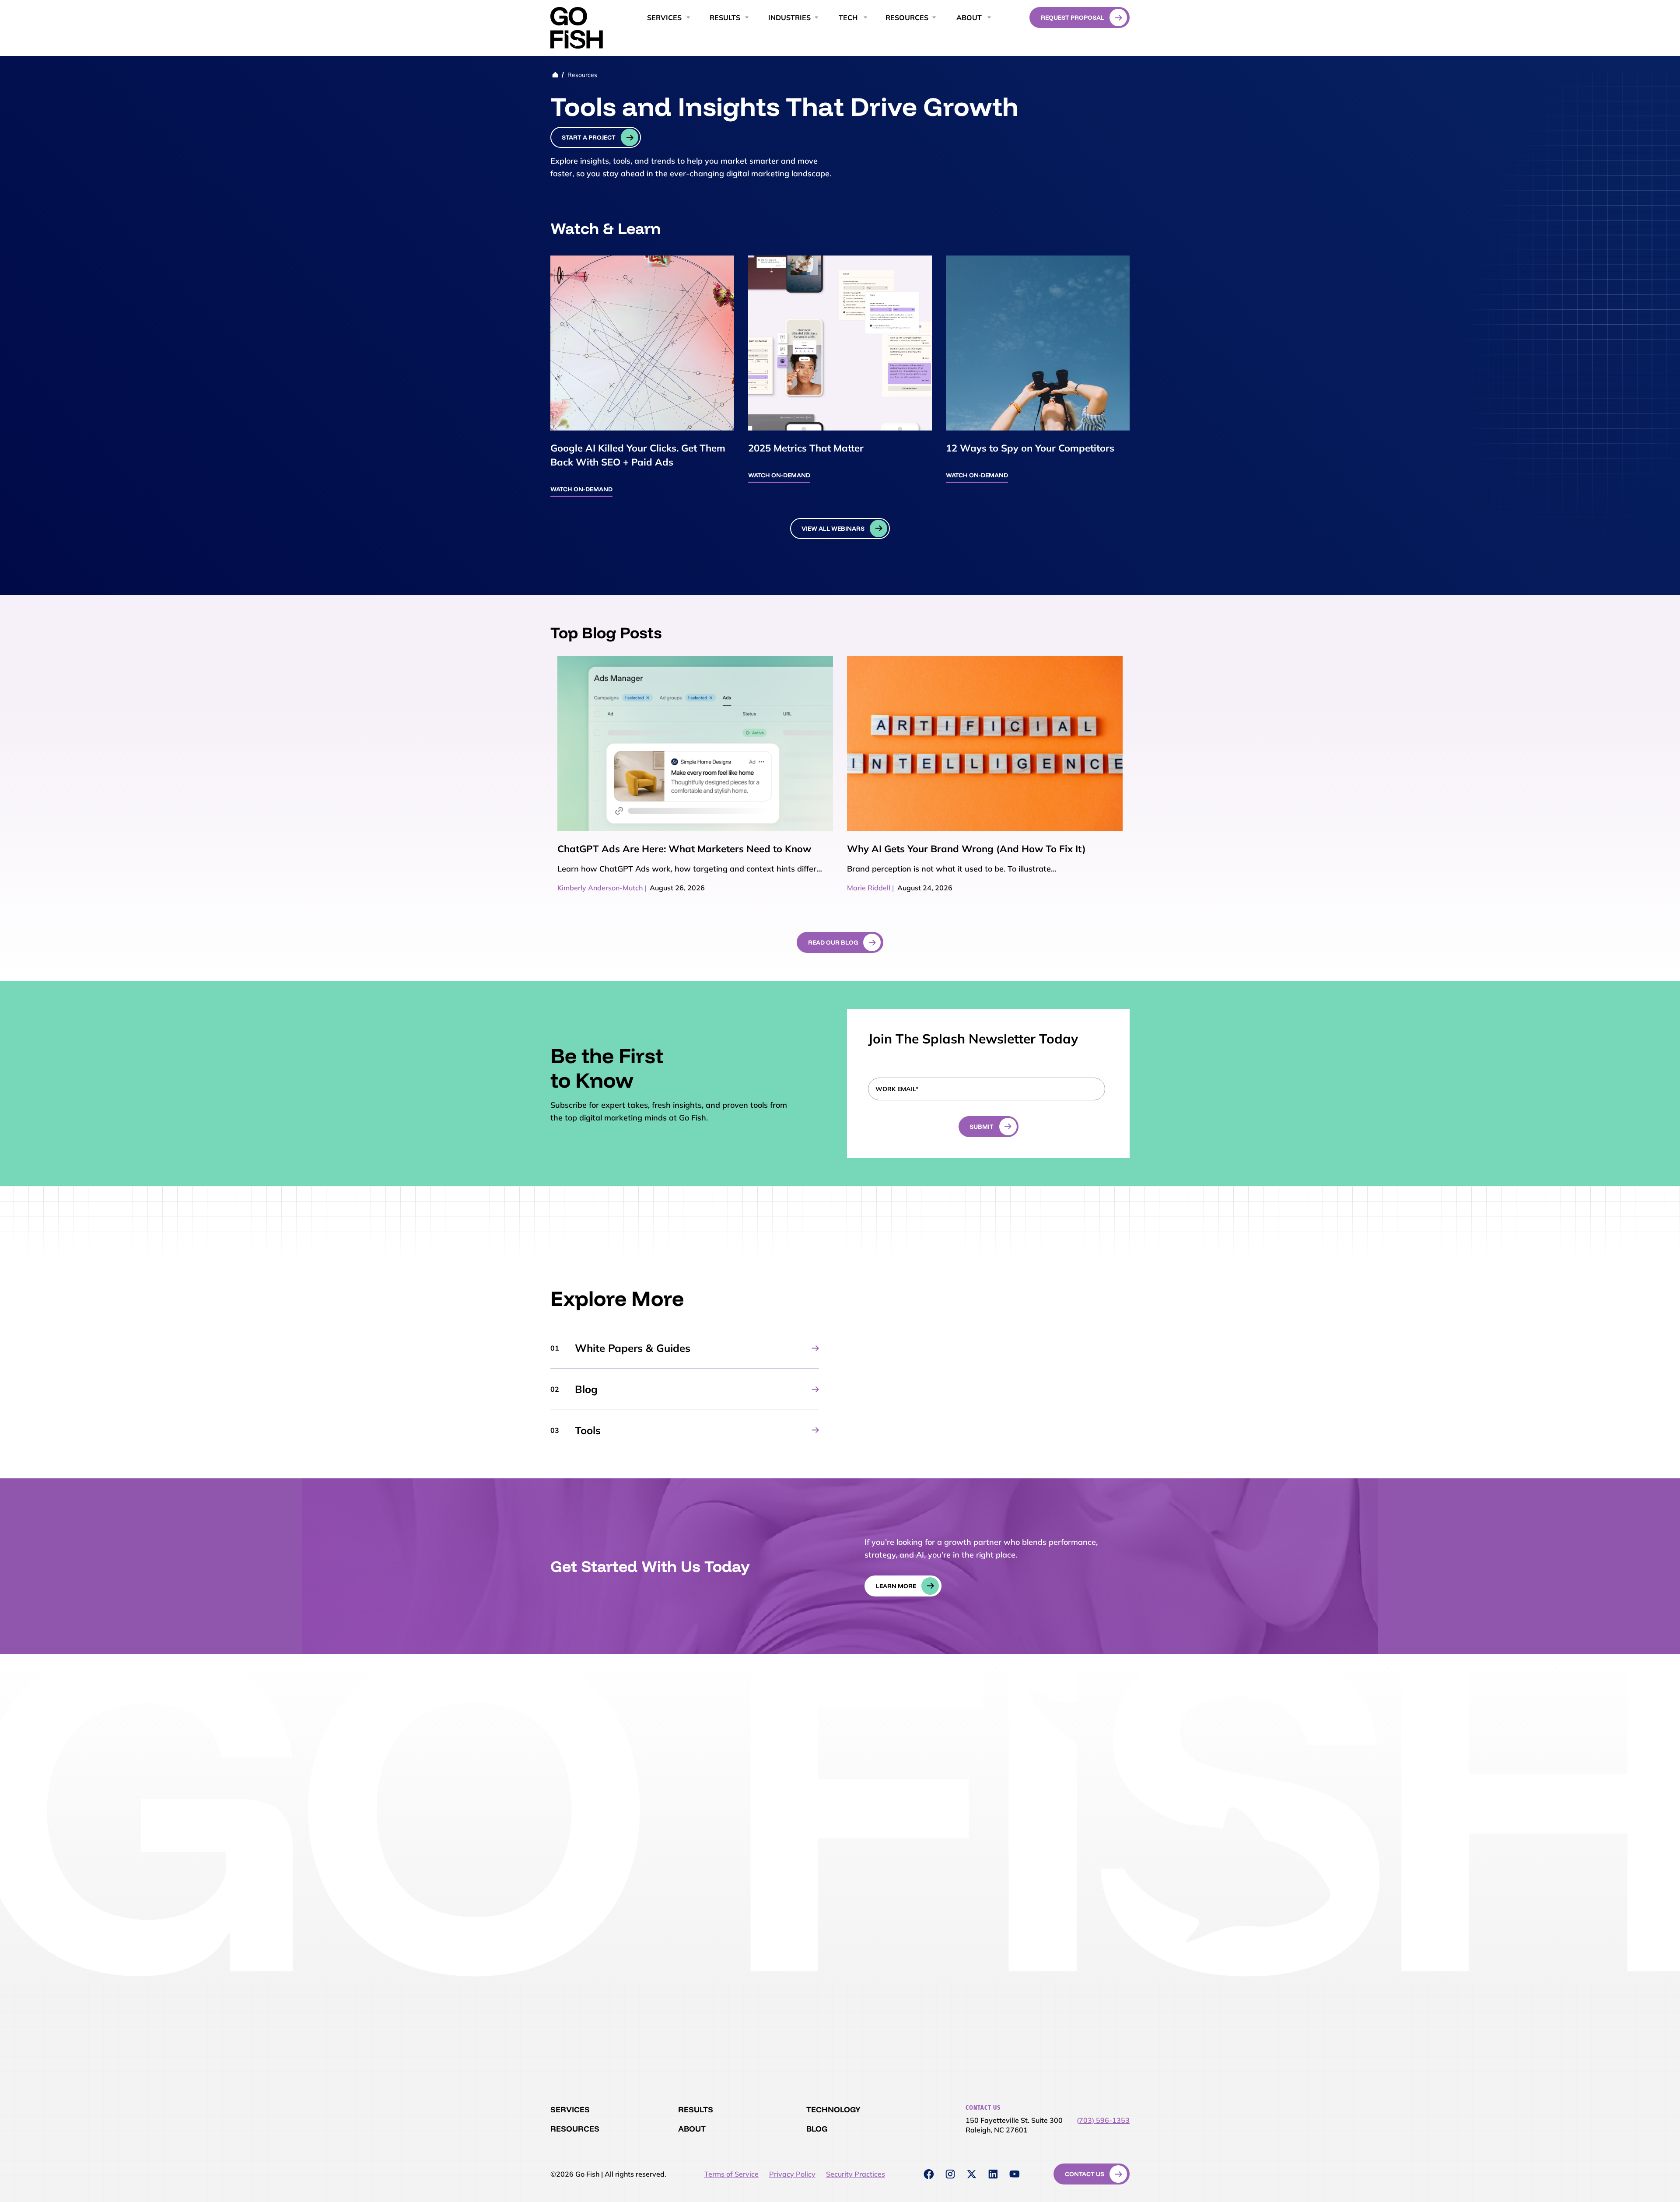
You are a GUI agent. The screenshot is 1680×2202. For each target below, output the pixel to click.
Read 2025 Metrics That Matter (840, 343)
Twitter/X (972, 2174)
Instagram (950, 2174)
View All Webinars (833, 529)
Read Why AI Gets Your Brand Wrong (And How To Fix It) (985, 744)
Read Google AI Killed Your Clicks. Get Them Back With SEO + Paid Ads (642, 343)
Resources (907, 18)
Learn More (896, 1586)
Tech (848, 18)
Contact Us (1085, 2174)
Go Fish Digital (577, 28)
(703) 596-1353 (1103, 2120)
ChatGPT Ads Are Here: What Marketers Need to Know (684, 849)
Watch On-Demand (581, 489)
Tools (588, 1430)
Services (570, 2109)
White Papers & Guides (633, 1348)
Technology (833, 2109)
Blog (586, 1389)
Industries (789, 18)
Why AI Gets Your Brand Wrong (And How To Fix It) (966, 849)
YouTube (1015, 2174)
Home (555, 75)
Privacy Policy (792, 2174)
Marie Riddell (869, 888)
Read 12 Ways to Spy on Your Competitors (1038, 343)
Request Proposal (1073, 18)
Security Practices (856, 2174)
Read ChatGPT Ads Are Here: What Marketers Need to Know (695, 744)
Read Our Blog (833, 942)
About (969, 18)
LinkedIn (993, 2174)
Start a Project (589, 137)
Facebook (929, 2174)
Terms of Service (731, 2174)
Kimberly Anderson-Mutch (600, 888)
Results (696, 2109)
